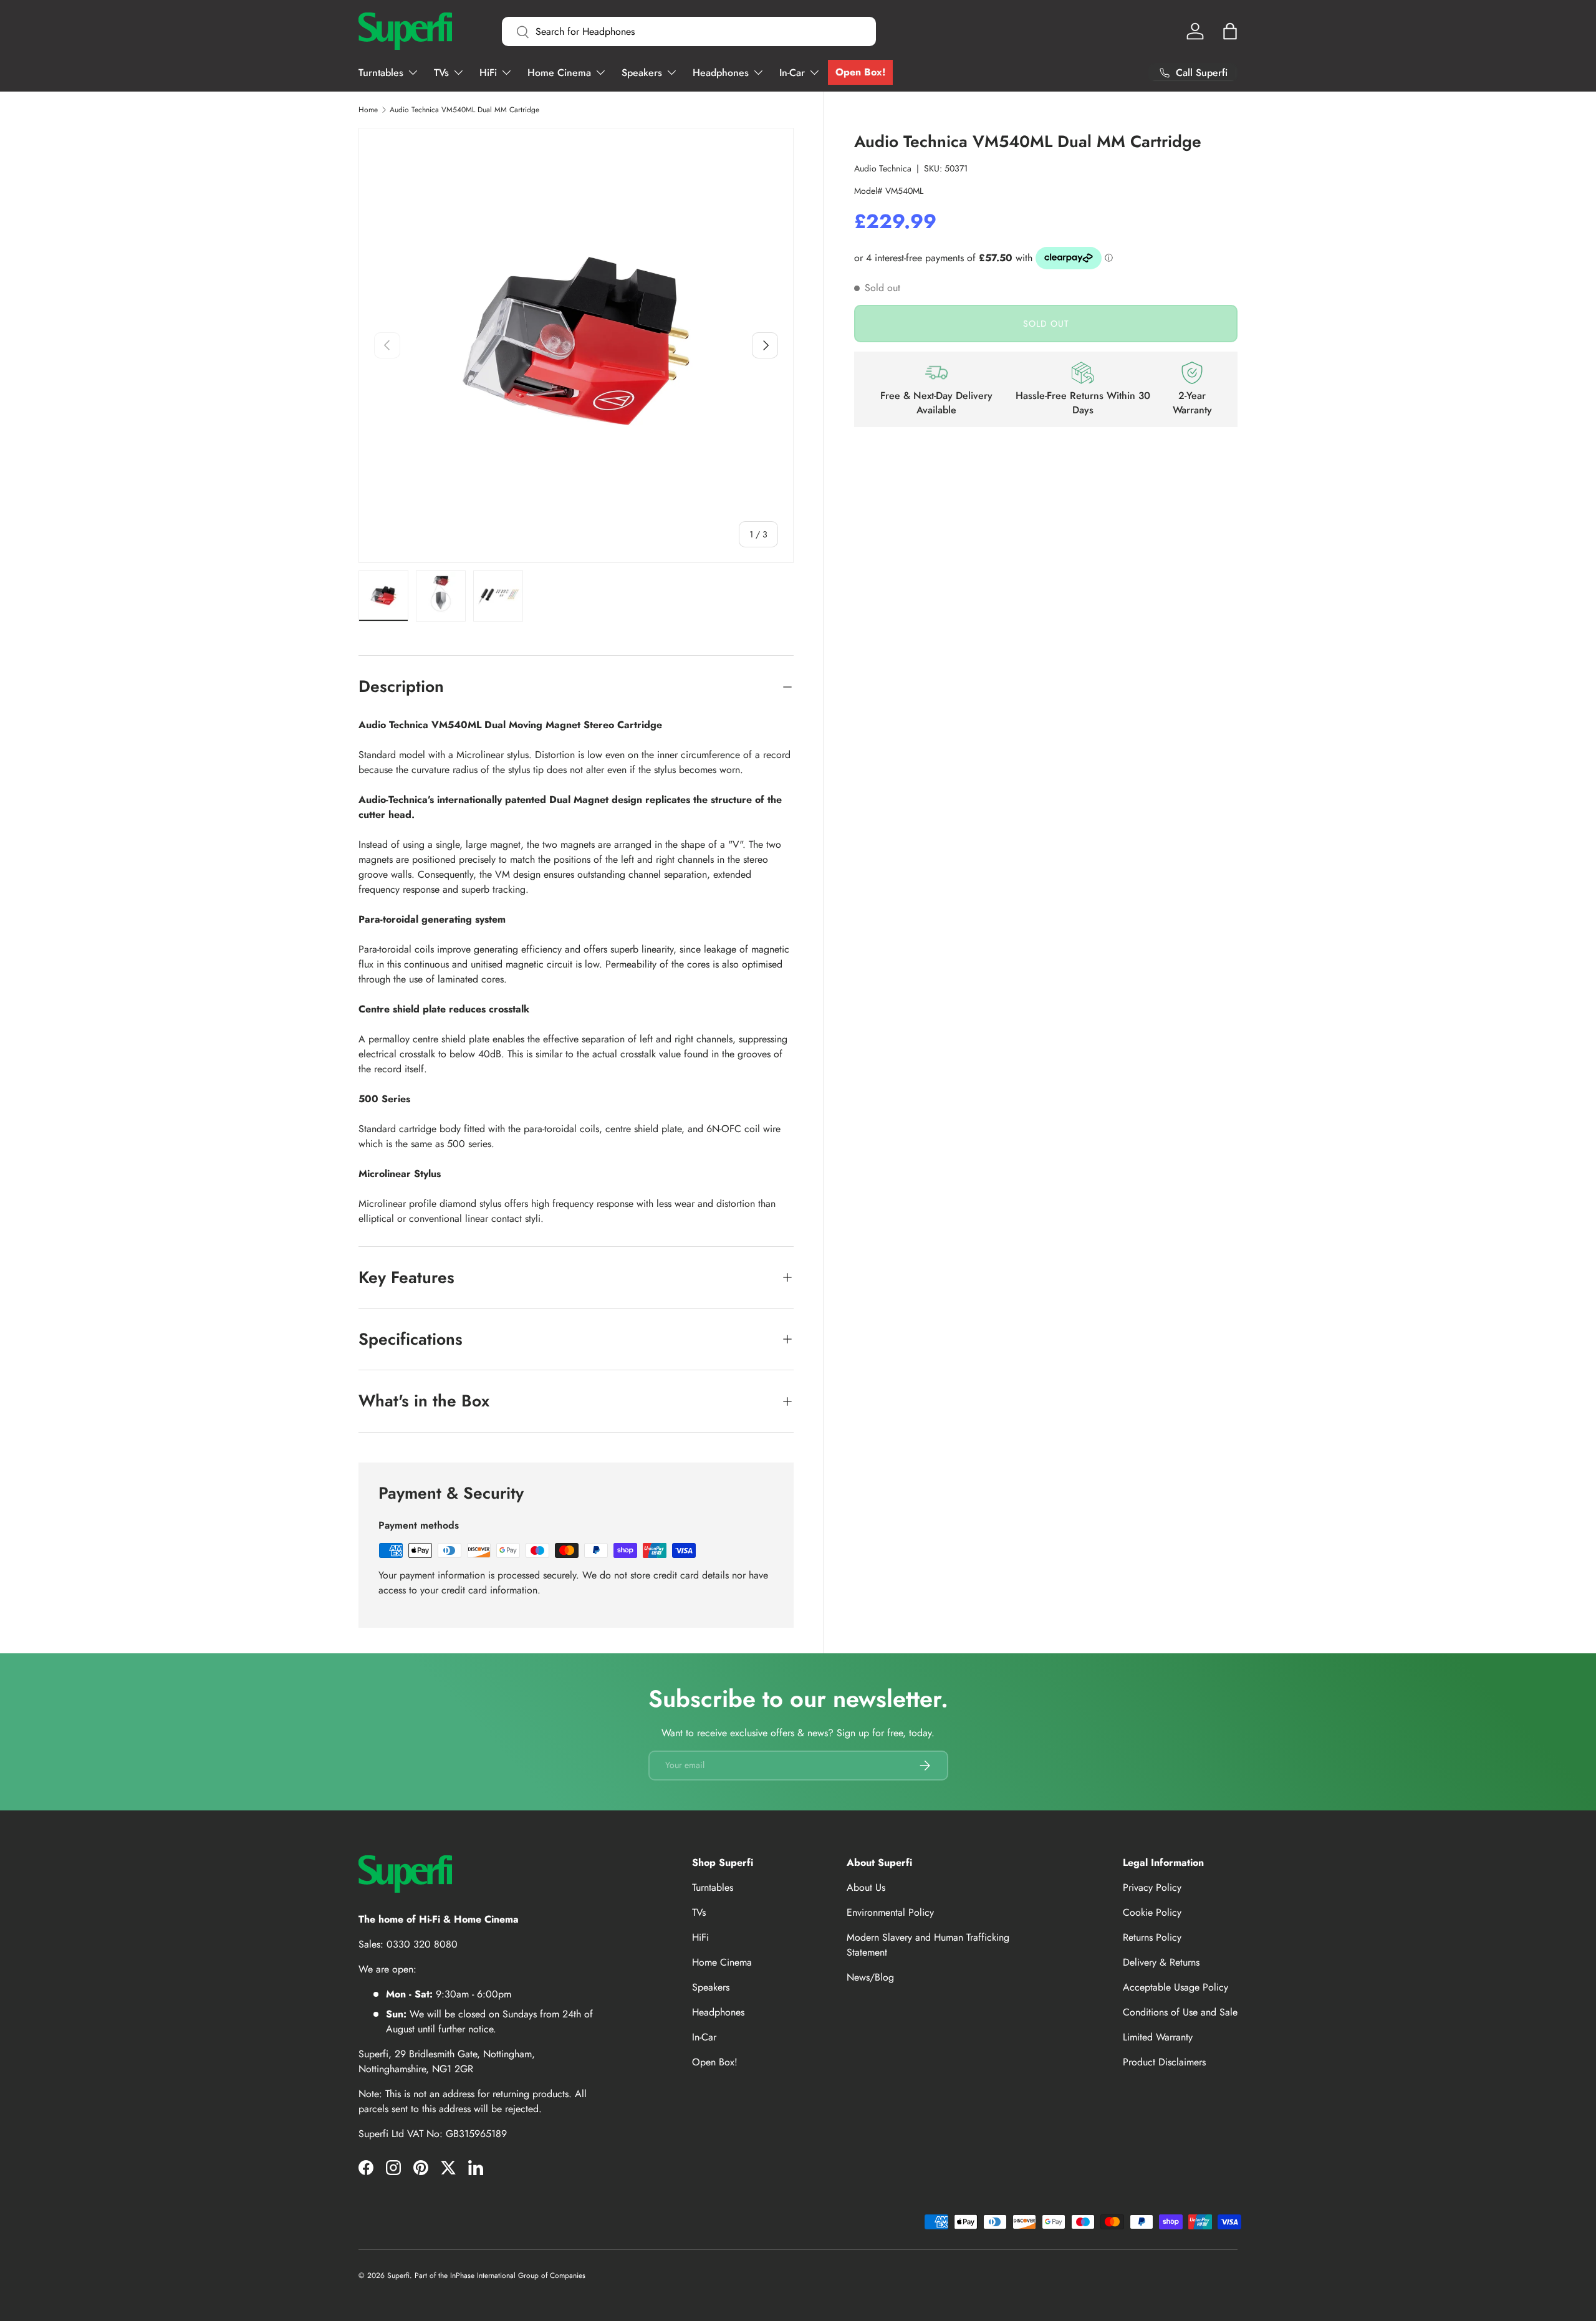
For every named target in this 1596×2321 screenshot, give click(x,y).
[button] (1230, 31)
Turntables (381, 73)
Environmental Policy (890, 1912)
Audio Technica (883, 168)
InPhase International (483, 2275)
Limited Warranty (1158, 2037)
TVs (441, 73)
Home (368, 110)
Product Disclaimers (1164, 2062)
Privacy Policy (1152, 1887)
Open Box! (860, 72)
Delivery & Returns (1161, 1962)
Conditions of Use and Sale (1180, 2012)
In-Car (792, 73)
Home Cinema (559, 73)
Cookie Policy (1152, 1912)
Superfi (398, 2275)
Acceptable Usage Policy (1175, 1987)
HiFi (488, 73)
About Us (866, 1887)
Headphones (721, 73)
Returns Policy (1152, 1937)
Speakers (642, 73)
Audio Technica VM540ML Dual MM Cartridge (464, 110)
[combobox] (689, 31)
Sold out (1046, 323)
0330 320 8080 (422, 1944)
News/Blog (870, 1977)
